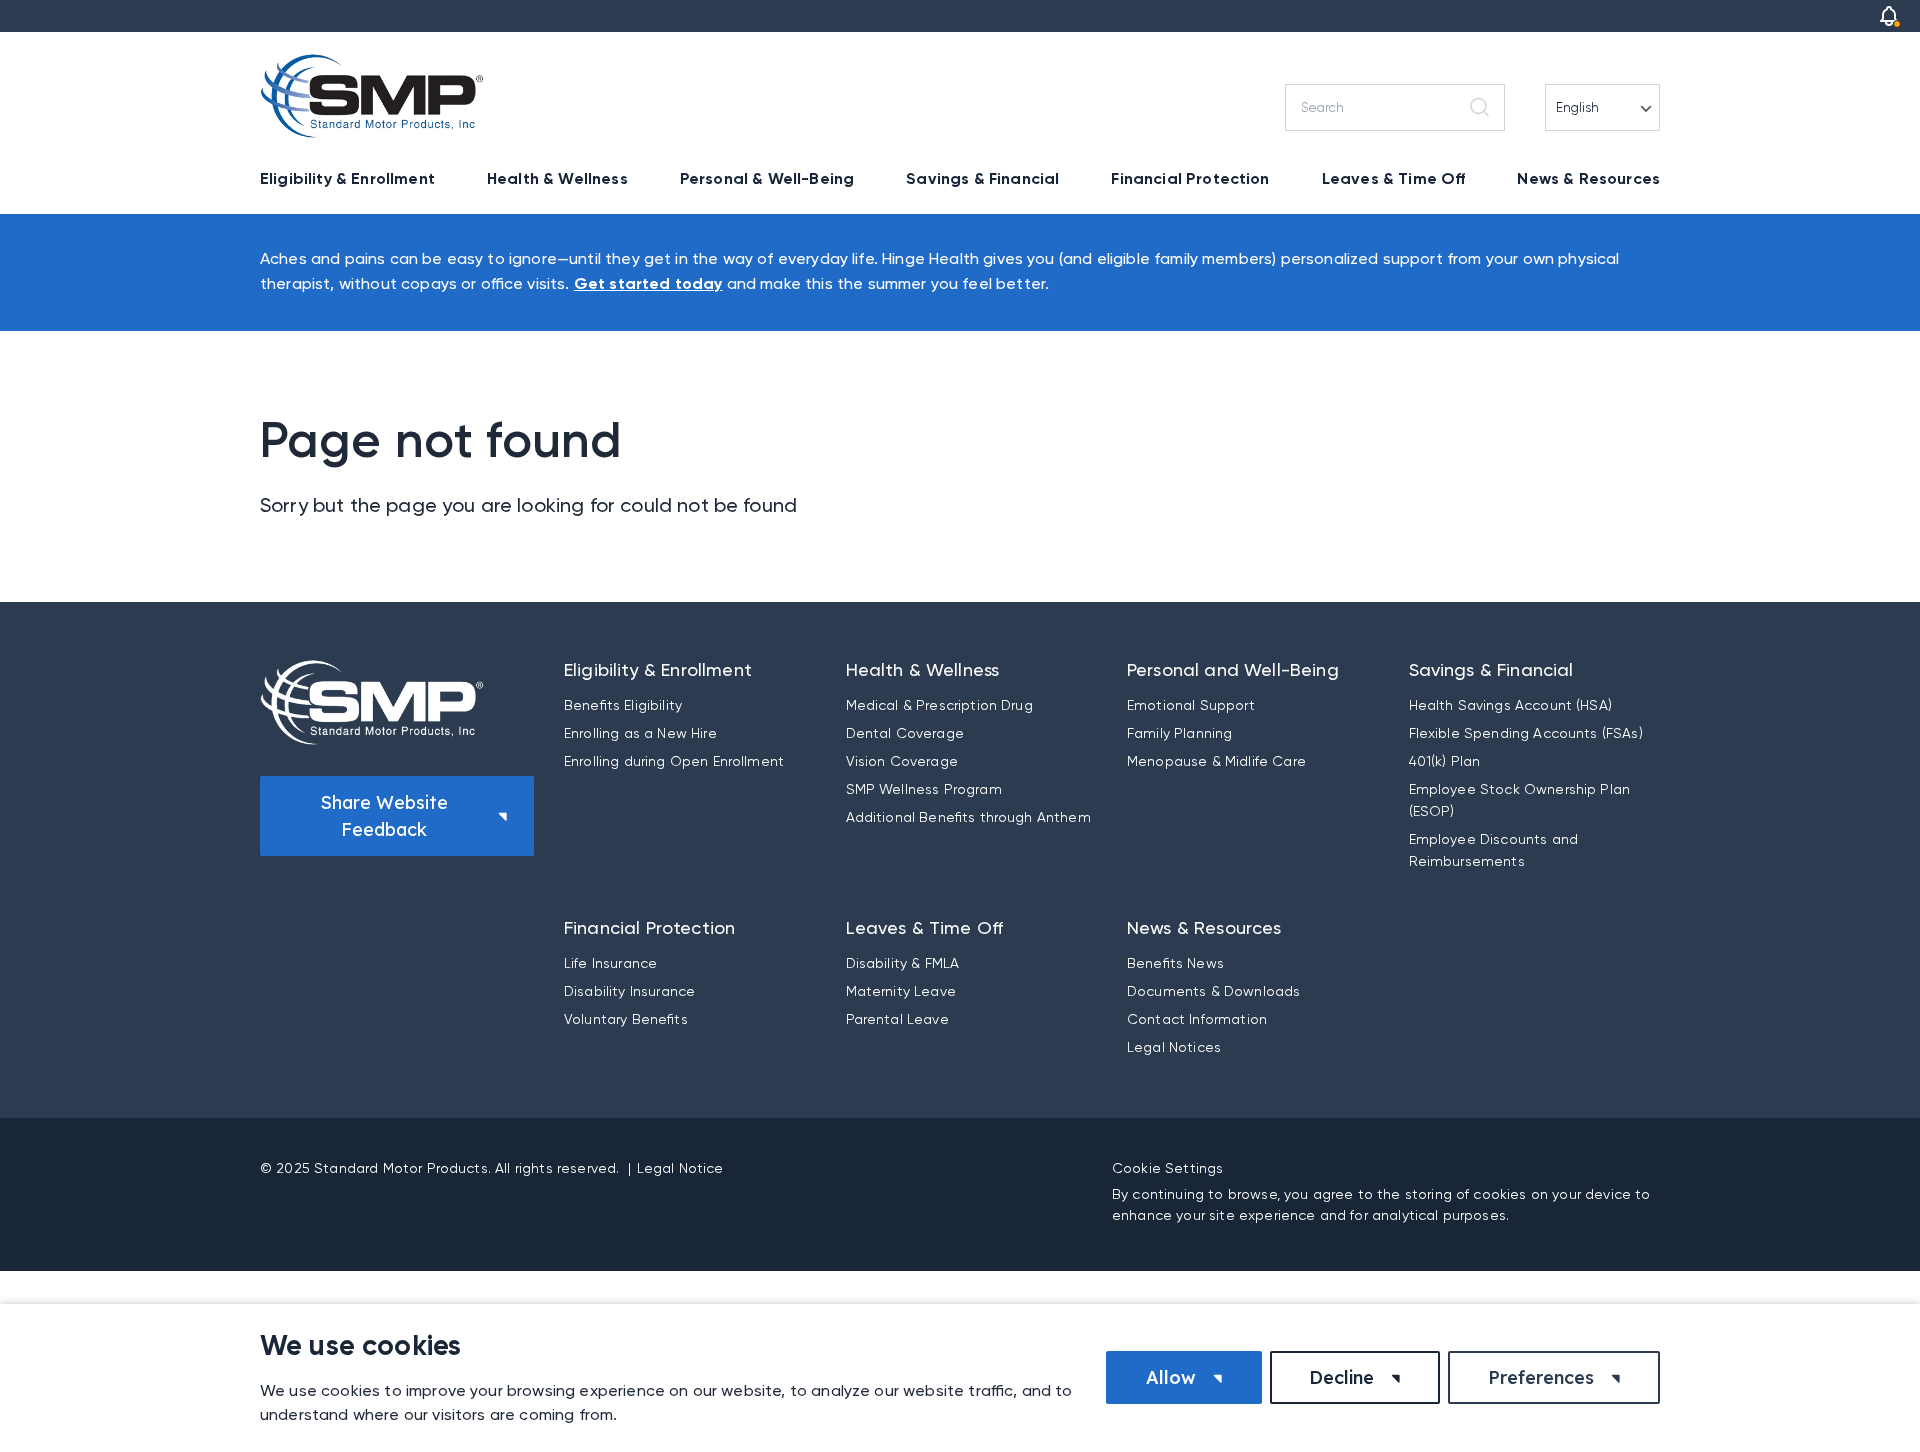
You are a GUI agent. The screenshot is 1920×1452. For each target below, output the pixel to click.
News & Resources (1588, 178)
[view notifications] (1889, 16)
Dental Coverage (905, 733)
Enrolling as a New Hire (640, 733)
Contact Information (1197, 1019)
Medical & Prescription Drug (939, 705)
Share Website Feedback (384, 816)
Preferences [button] (1541, 1377)
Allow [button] (1171, 1377)
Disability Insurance (629, 991)
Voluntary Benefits (626, 1019)
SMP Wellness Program (924, 789)
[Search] (1482, 107)
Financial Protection (1190, 178)
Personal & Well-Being (767, 178)
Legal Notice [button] (680, 1168)
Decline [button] (1341, 1377)
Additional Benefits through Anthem (968, 817)
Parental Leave (897, 1019)
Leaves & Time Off (1394, 178)
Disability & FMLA (903, 963)
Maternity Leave (901, 991)
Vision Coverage (902, 761)
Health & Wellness (557, 178)
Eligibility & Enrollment (347, 178)
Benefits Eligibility (623, 705)
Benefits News (1175, 963)
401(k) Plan (1445, 761)
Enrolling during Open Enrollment (674, 761)
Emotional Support (1191, 705)
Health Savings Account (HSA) (1510, 705)
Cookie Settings (1167, 1168)
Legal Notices (1174, 1047)
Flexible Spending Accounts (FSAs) (1526, 733)
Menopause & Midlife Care (1216, 761)
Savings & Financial (982, 178)
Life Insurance (610, 963)
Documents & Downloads (1213, 991)
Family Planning (1179, 733)
